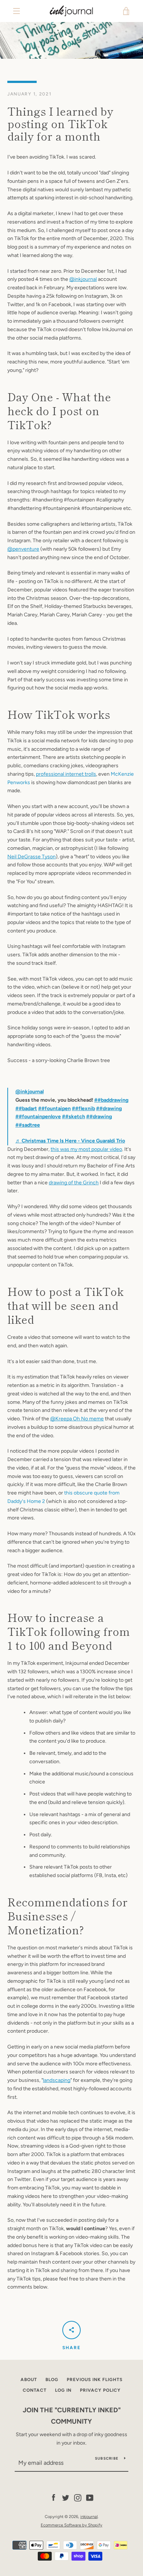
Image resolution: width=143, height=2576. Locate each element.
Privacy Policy (100, 2390)
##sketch (74, 1117)
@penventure (23, 549)
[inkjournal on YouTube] (90, 2498)
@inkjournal (83, 279)
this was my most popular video (86, 1149)
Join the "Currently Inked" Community (72, 2416)
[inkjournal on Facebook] (54, 2498)
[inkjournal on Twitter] (66, 2498)
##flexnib (83, 1108)
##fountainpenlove (38, 1117)
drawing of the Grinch (74, 1183)
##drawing (109, 1108)
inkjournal (89, 2517)
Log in (63, 2390)
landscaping (57, 2080)
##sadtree (28, 1125)
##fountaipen (54, 1108)
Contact (35, 2390)
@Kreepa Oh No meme (77, 1419)
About (29, 2380)
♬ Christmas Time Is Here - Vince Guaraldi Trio (70, 1141)
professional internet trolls (66, 774)
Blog (52, 2380)
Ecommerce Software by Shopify (71, 2525)
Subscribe (107, 2458)
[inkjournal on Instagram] (78, 2498)
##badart (26, 1108)
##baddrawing (111, 1100)
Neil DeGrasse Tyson (32, 857)
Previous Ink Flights (95, 2380)
